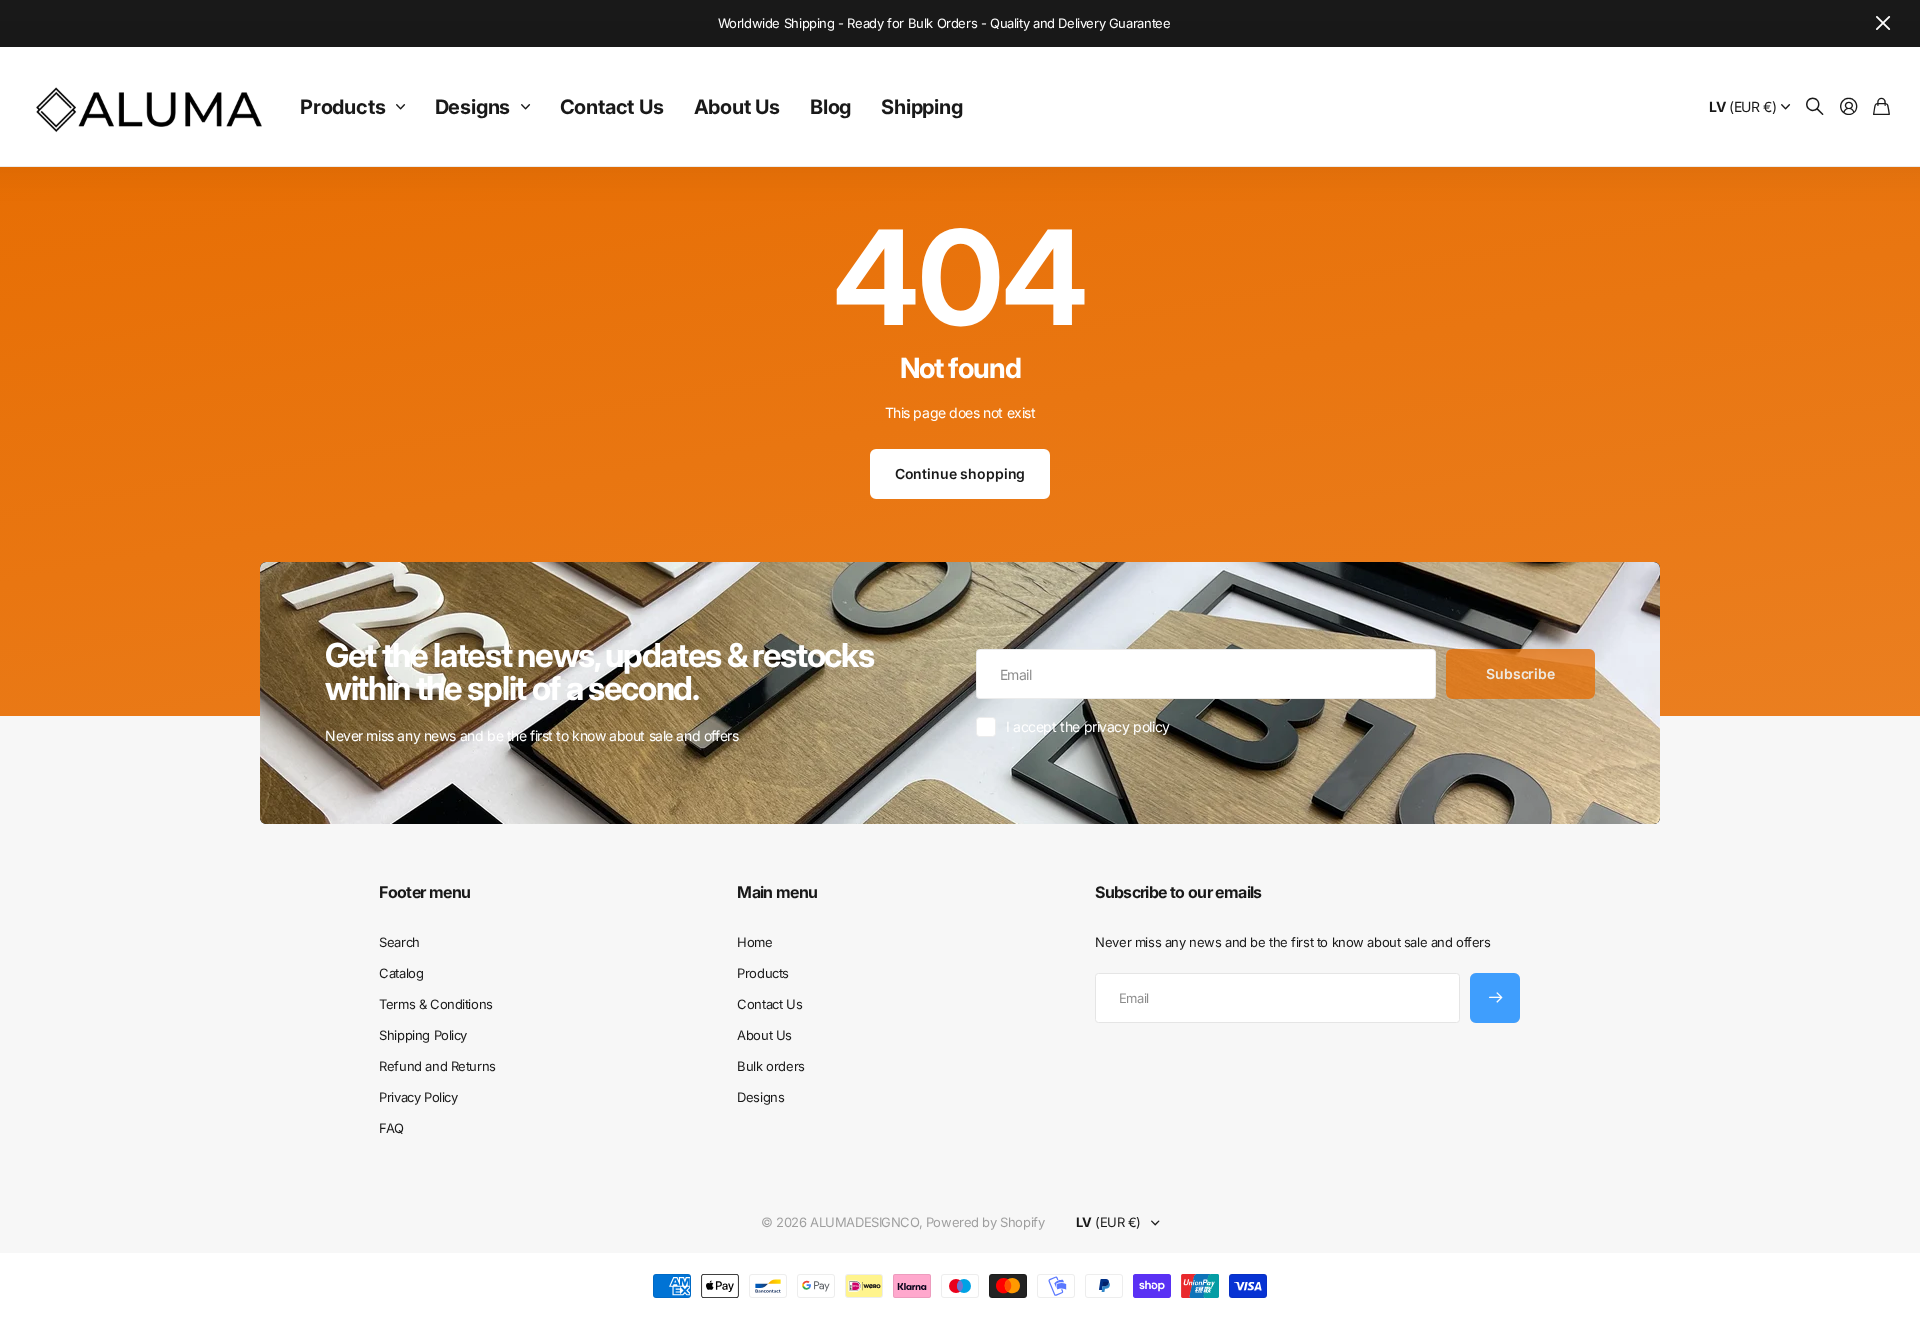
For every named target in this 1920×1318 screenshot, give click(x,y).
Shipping (921, 107)
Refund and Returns (437, 1066)
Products (342, 107)
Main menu (777, 892)
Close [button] (1883, 23)
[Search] (1815, 107)
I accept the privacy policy (1088, 726)
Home (754, 942)
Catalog (401, 973)
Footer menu (424, 892)
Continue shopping (960, 473)
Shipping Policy (423, 1035)
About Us (737, 107)
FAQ (391, 1128)
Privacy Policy (418, 1097)
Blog (830, 107)
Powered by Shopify (985, 1222)
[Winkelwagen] (1881, 107)
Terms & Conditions (435, 1004)
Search (399, 942)
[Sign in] (1849, 107)
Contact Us (612, 107)
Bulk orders (770, 1066)
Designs (473, 107)
